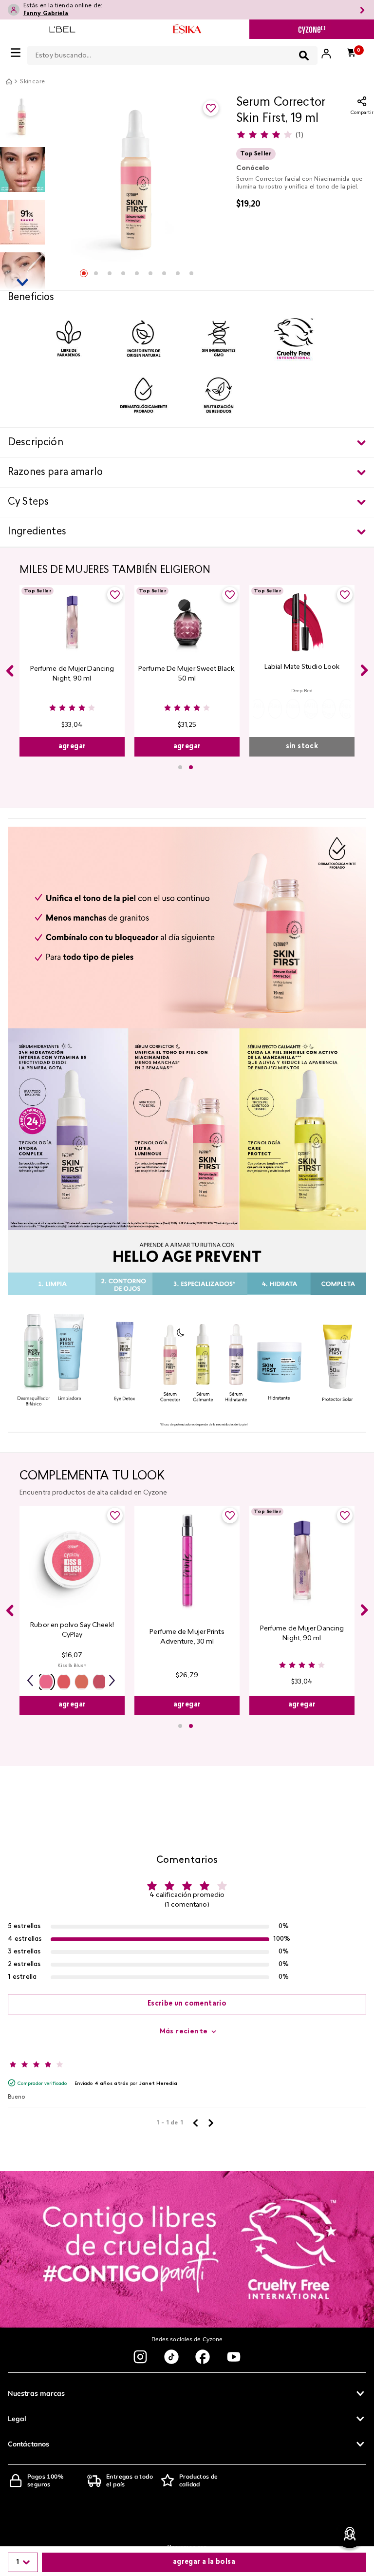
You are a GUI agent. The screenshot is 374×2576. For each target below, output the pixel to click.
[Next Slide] (364, 670)
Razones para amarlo (55, 473)
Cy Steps (28, 502)
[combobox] (172, 54)
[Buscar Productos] (304, 56)
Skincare (32, 82)
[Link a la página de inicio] (9, 81)
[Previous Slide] (10, 671)
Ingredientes (37, 532)
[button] (257, 709)
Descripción (36, 443)
